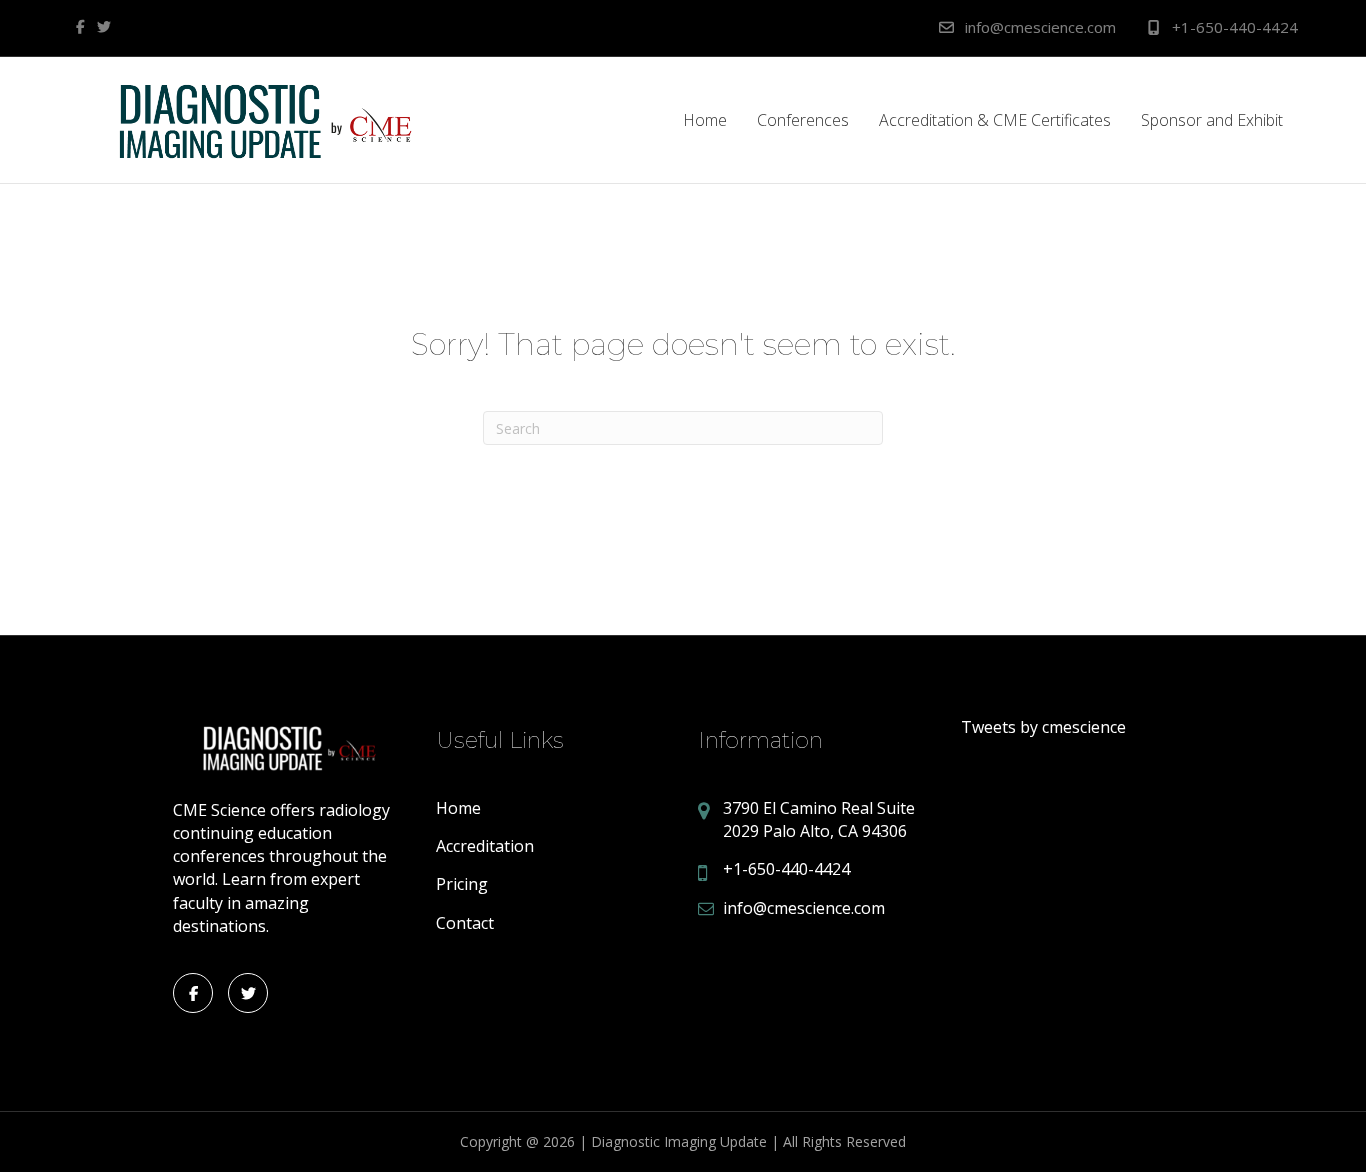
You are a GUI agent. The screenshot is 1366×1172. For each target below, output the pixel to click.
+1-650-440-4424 (1233, 27)
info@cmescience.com (1038, 27)
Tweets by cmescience (1043, 727)
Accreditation (485, 846)
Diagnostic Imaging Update (679, 1141)
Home (705, 120)
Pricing (462, 884)
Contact (465, 923)
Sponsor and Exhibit (1212, 120)
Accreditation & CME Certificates (995, 120)
